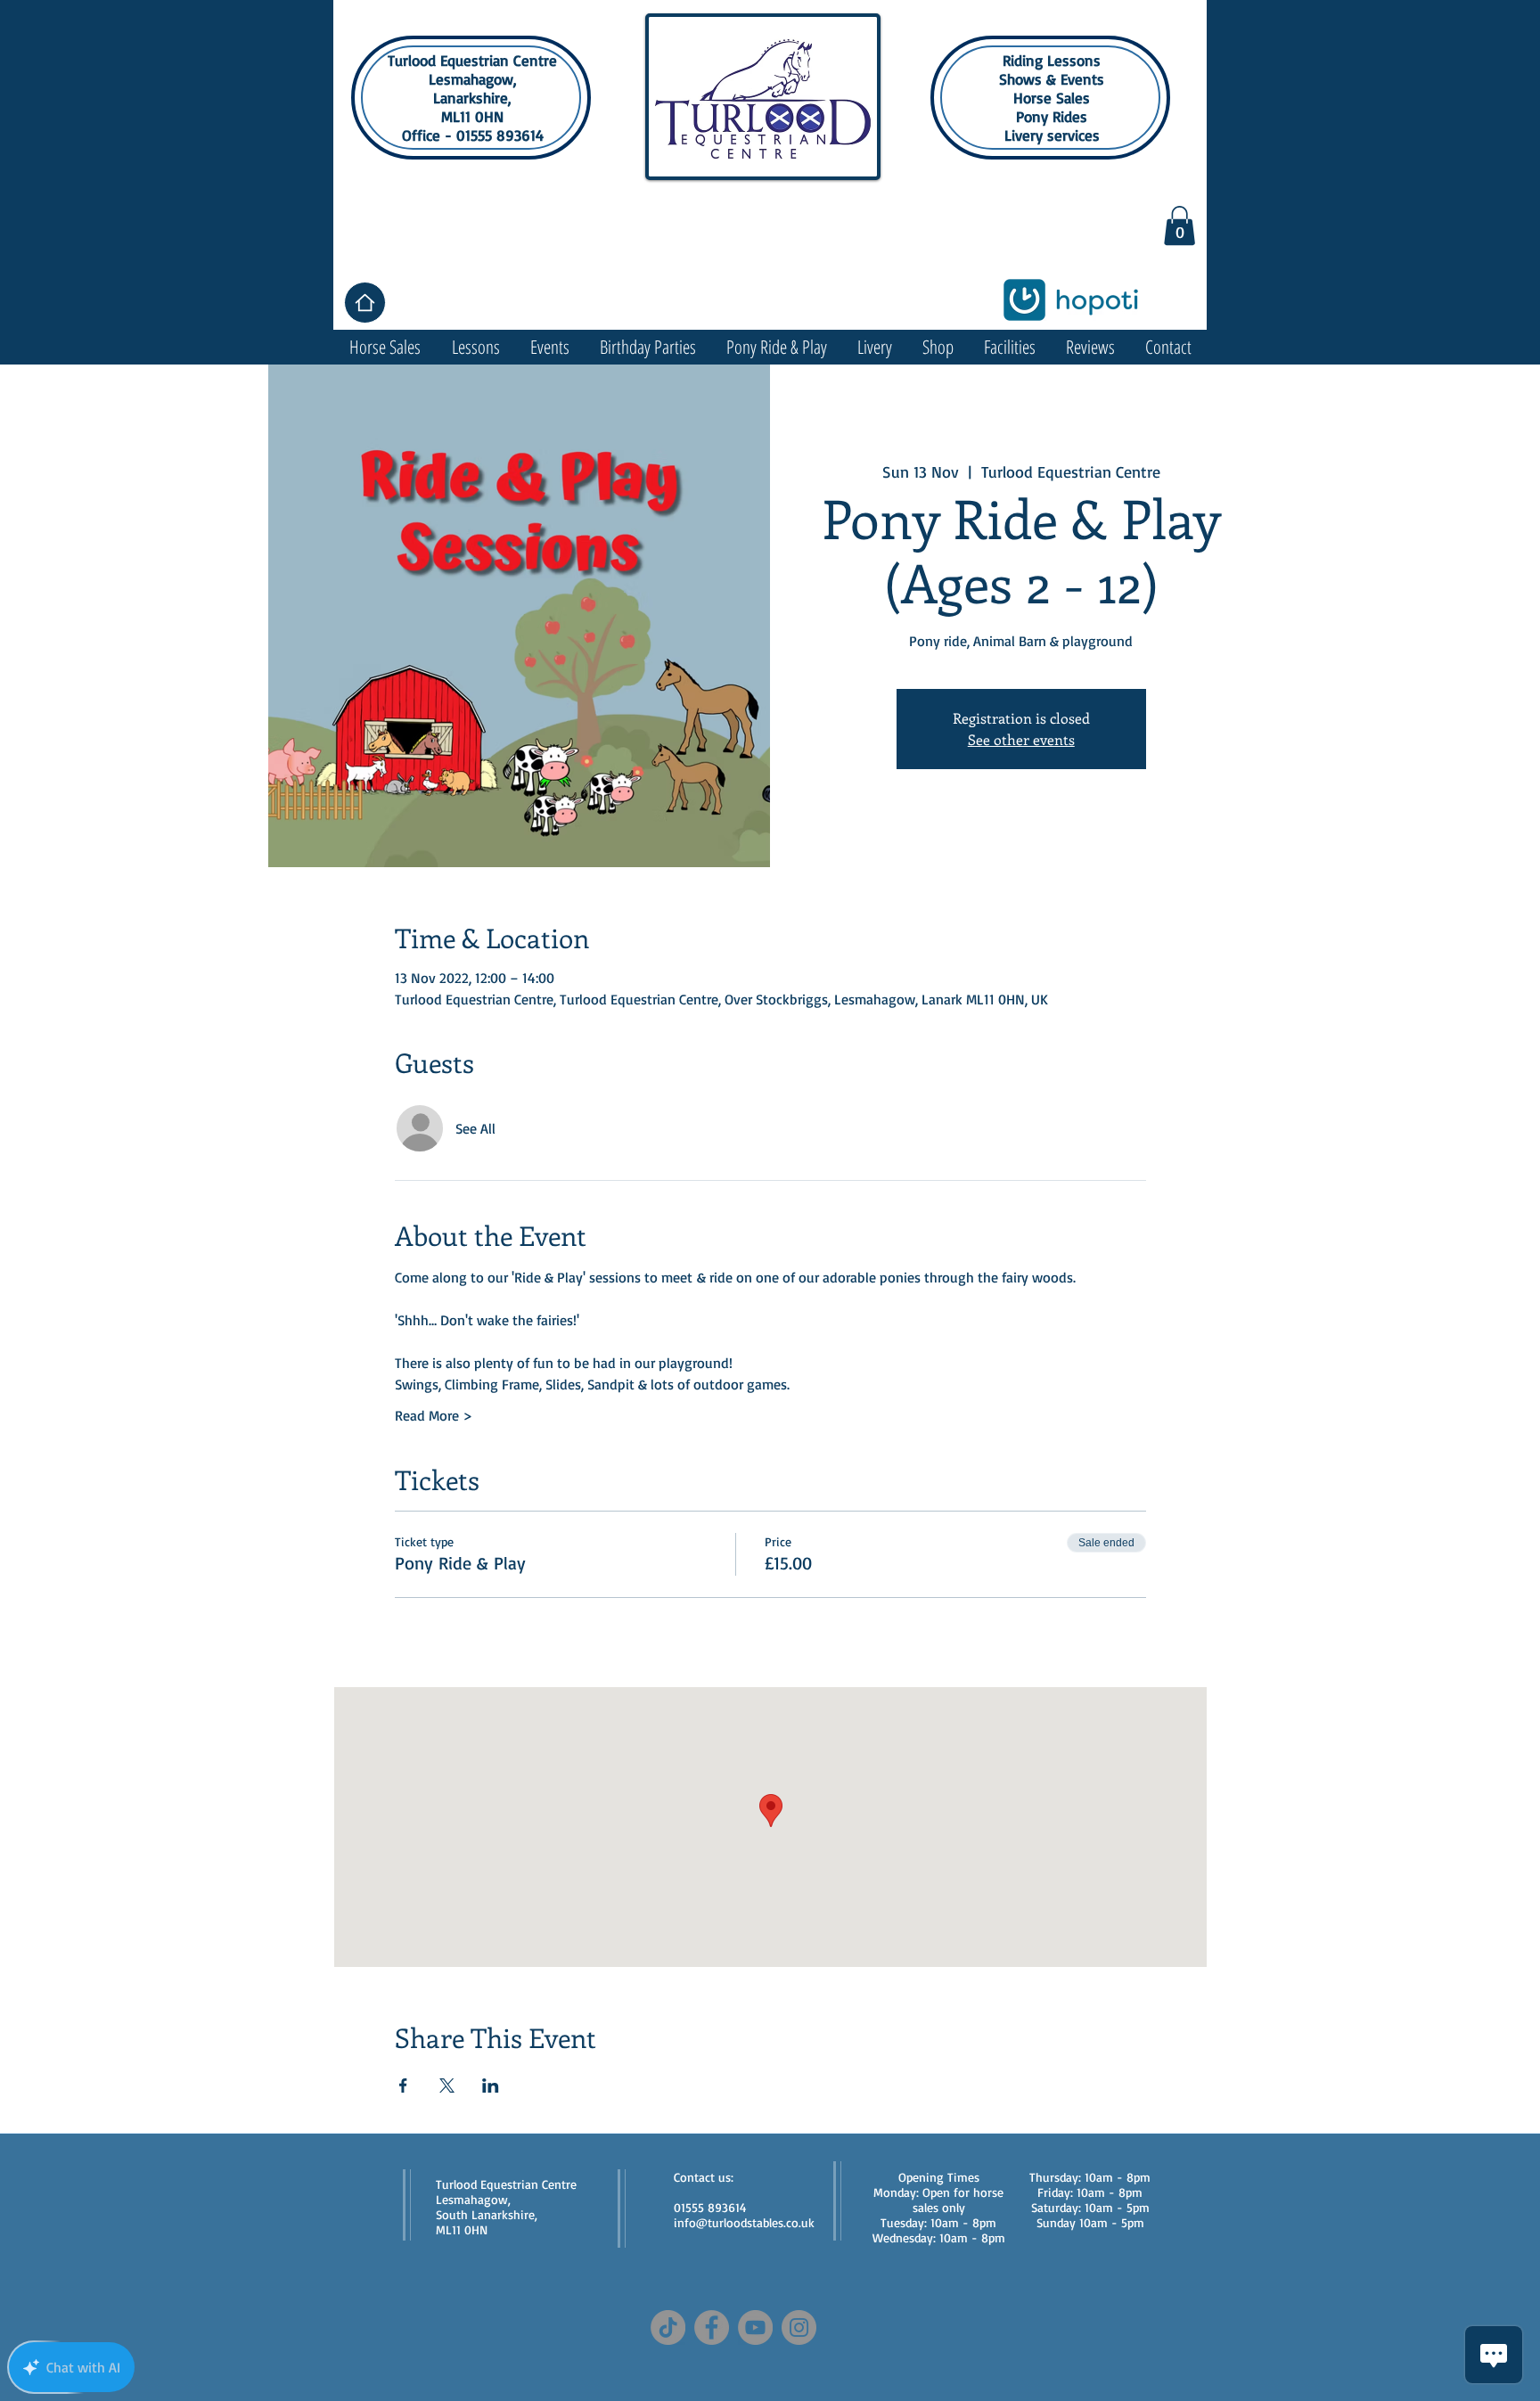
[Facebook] (712, 2327)
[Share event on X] (447, 2086)
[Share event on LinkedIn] (491, 2086)
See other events (1021, 739)
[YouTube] (755, 2327)
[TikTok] (668, 2327)
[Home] (365, 303)
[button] (1180, 225)
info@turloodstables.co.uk (744, 2222)
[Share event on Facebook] (403, 2086)
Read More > (434, 1415)
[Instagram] (799, 2327)
